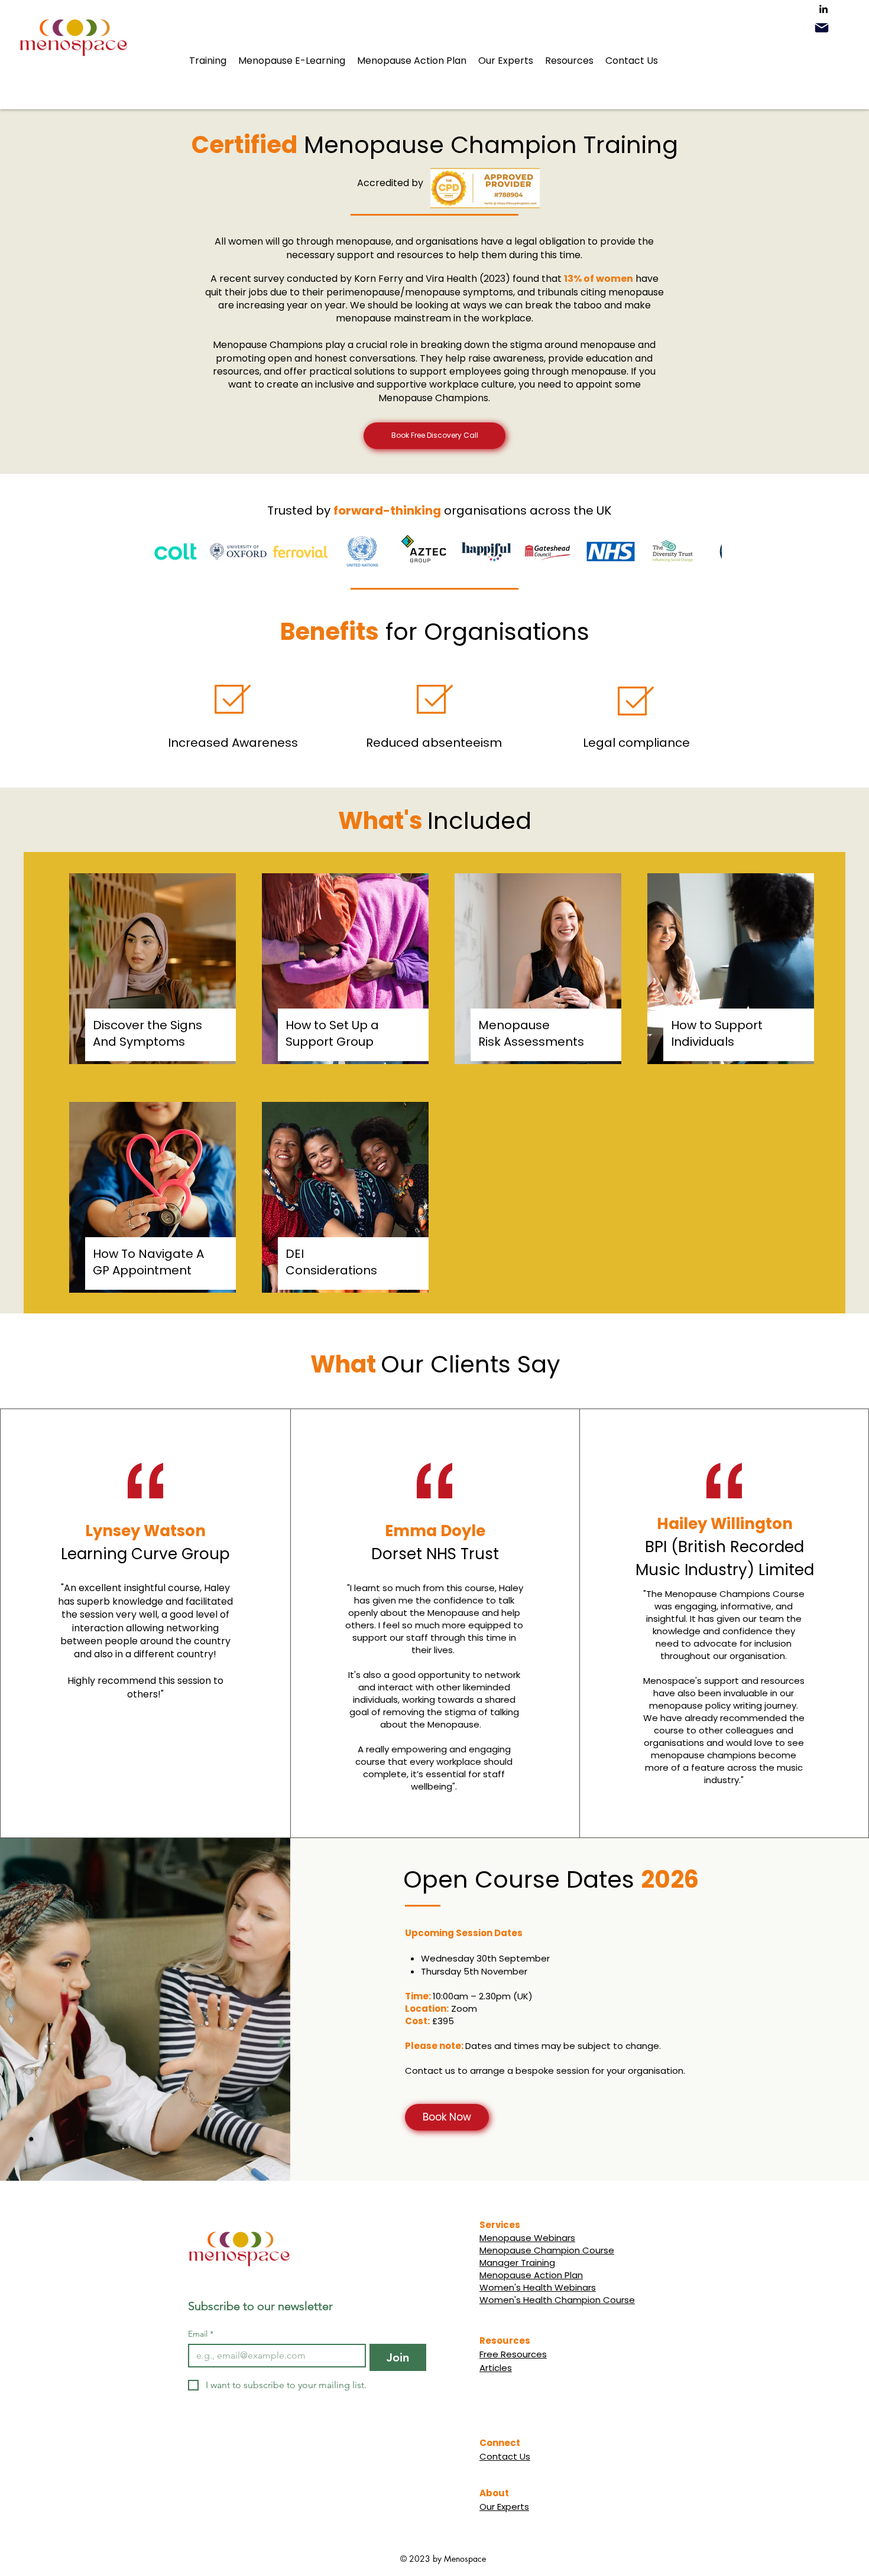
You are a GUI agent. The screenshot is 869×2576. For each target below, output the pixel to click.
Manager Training (517, 2263)
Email (201, 2334)
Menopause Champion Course (547, 2250)
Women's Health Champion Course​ (557, 2300)
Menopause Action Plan (531, 2275)
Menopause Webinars (527, 2238)
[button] (208, 61)
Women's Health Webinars (538, 2287)
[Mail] (822, 28)
